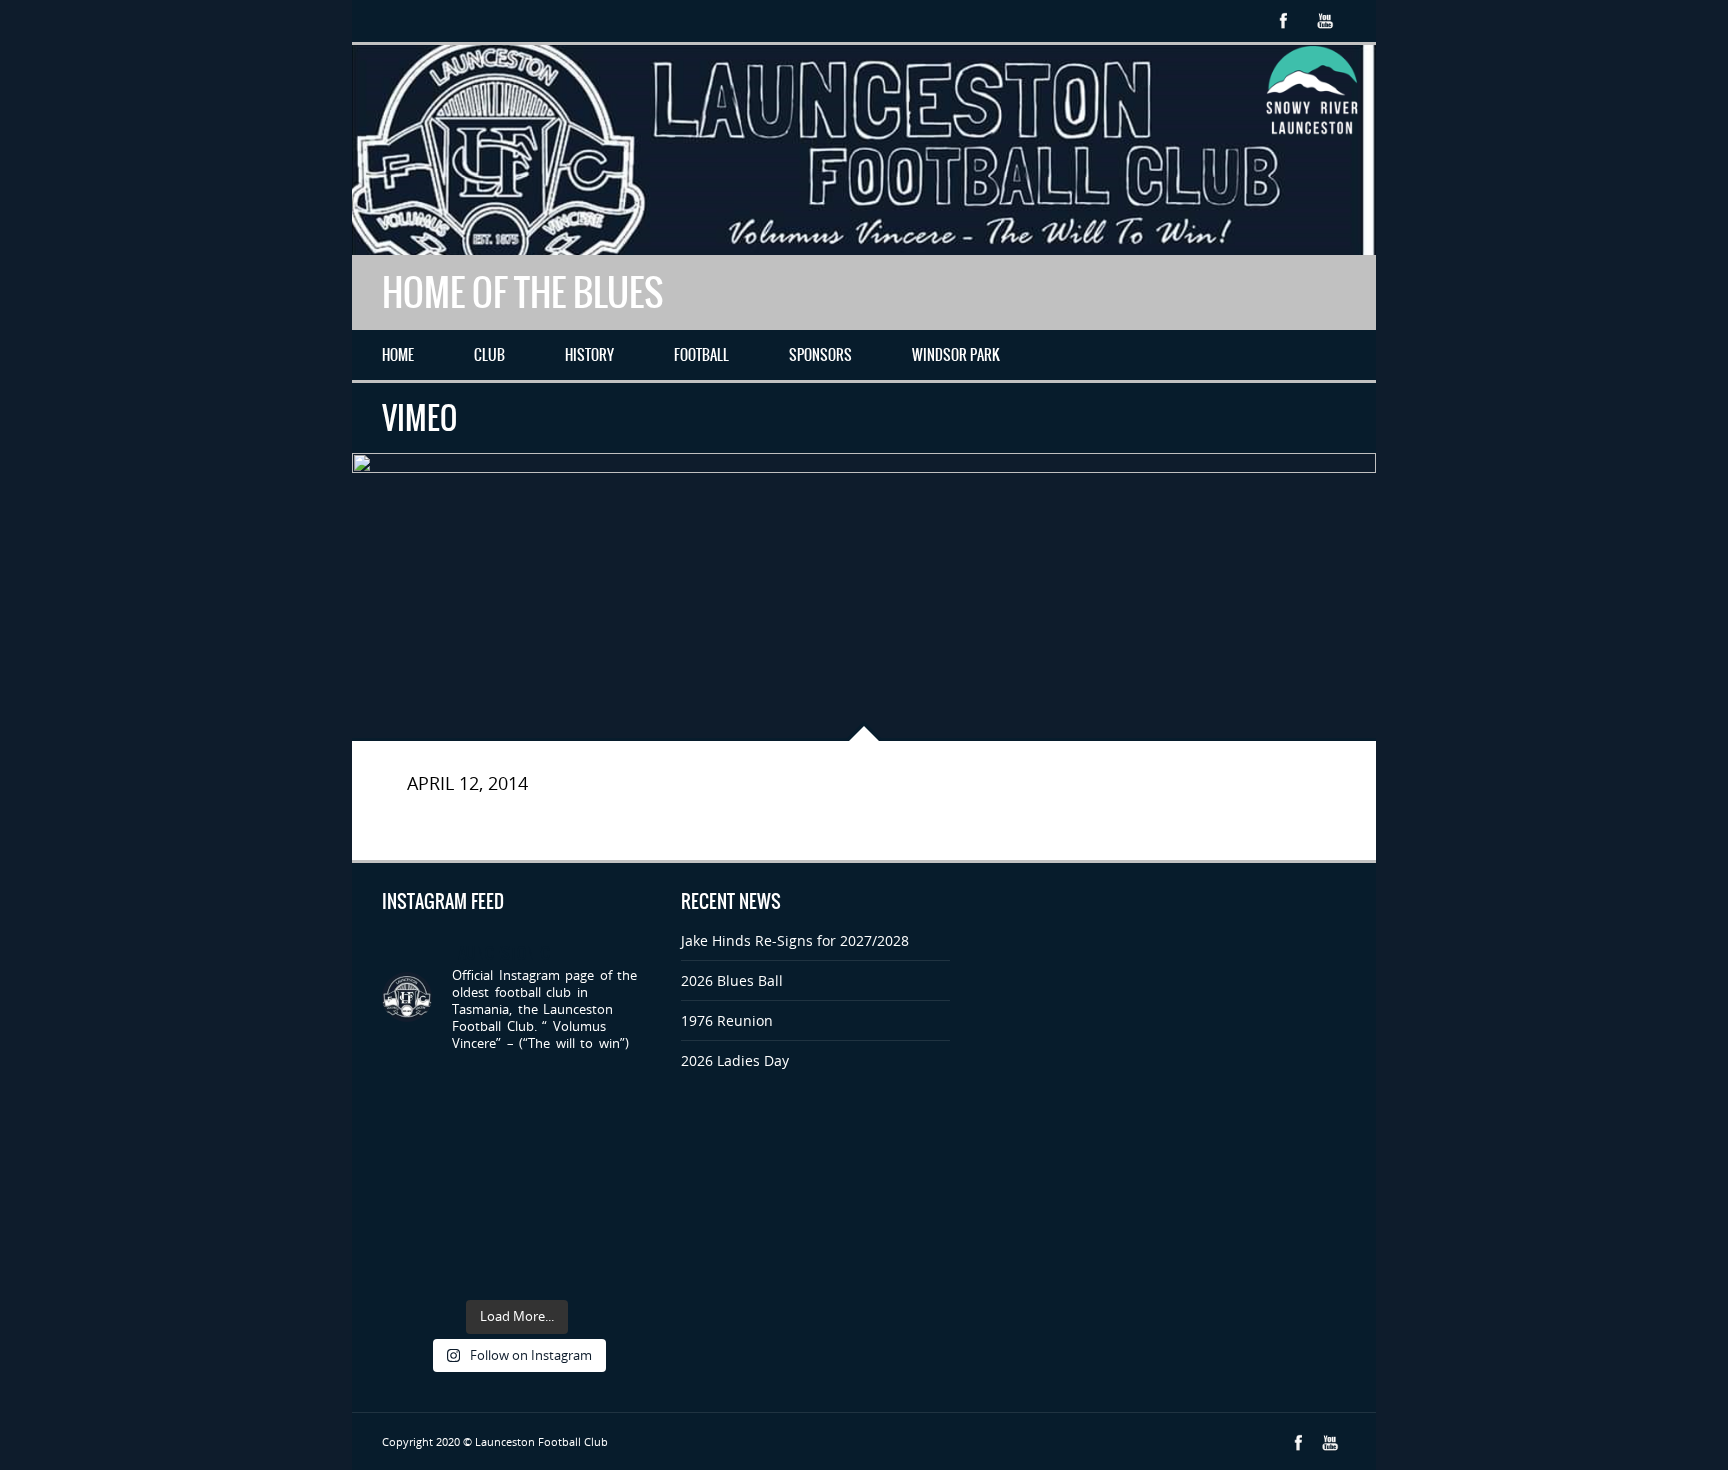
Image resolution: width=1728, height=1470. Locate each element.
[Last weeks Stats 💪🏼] (552, 1092)
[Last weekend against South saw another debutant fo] (621, 1135)
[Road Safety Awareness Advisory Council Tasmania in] (412, 1222)
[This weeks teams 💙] (412, 1266)
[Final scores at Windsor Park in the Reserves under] (482, 1266)
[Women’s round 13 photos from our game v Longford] (552, 1266)
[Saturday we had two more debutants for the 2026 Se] (482, 1092)
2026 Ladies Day (735, 1060)
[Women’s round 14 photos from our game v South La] (552, 1179)
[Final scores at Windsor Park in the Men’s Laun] (482, 1222)
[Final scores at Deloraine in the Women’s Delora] (412, 1135)
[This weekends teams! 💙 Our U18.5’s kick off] (412, 1092)
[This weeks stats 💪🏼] (412, 1179)
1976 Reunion (727, 1020)
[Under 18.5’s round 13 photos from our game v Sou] (621, 1179)
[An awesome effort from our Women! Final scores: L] (552, 1222)
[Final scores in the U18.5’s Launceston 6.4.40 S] (621, 1222)
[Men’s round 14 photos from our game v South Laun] (482, 1179)
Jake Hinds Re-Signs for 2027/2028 (795, 940)
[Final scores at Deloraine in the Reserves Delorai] (482, 1135)
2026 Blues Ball (732, 980)
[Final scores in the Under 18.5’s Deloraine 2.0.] (552, 1135)
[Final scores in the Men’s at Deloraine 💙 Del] (621, 1092)
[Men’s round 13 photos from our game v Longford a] (621, 1266)
